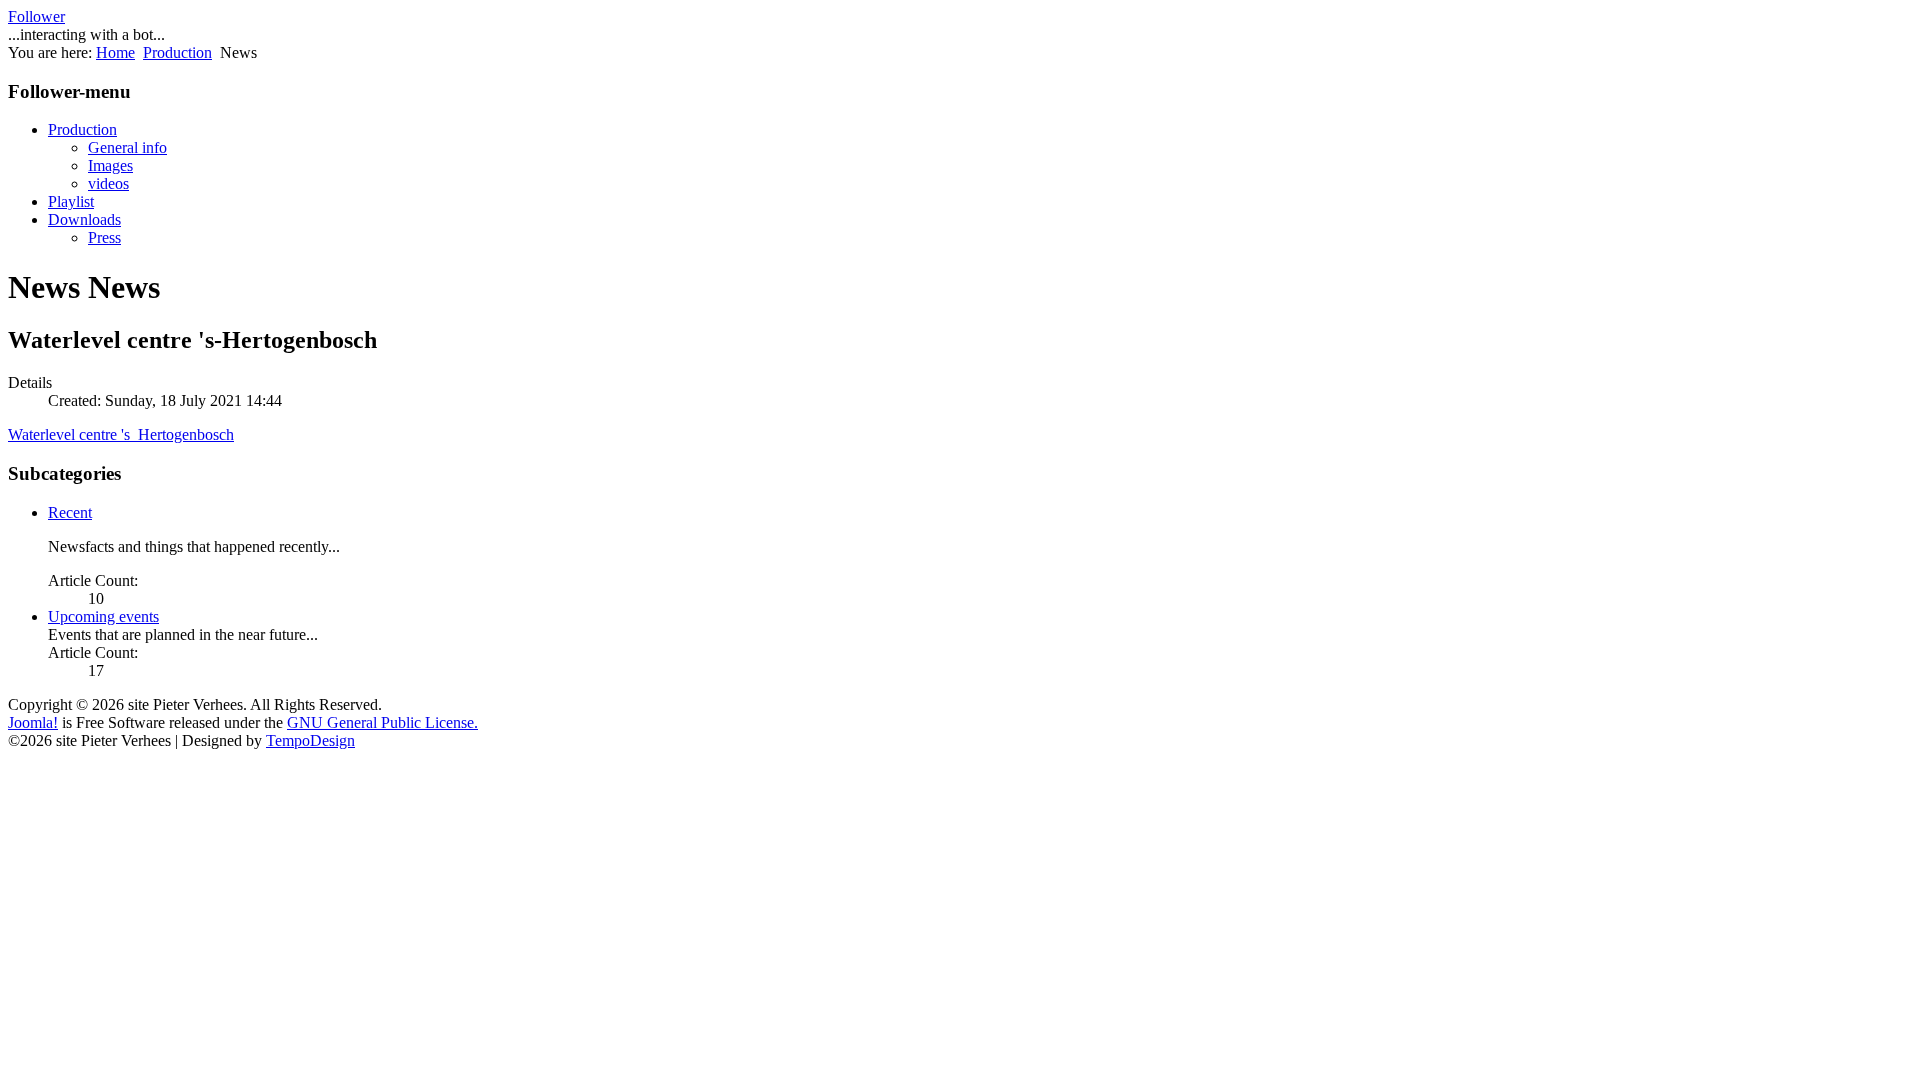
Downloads (84, 219)
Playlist (71, 201)
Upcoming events (103, 616)
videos (108, 183)
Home (115, 52)
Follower (36, 16)
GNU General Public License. (382, 722)
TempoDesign (310, 740)
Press (104, 237)
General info (127, 147)
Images (110, 165)
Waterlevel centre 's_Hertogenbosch (121, 434)
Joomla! (33, 722)
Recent (70, 512)
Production (177, 52)
